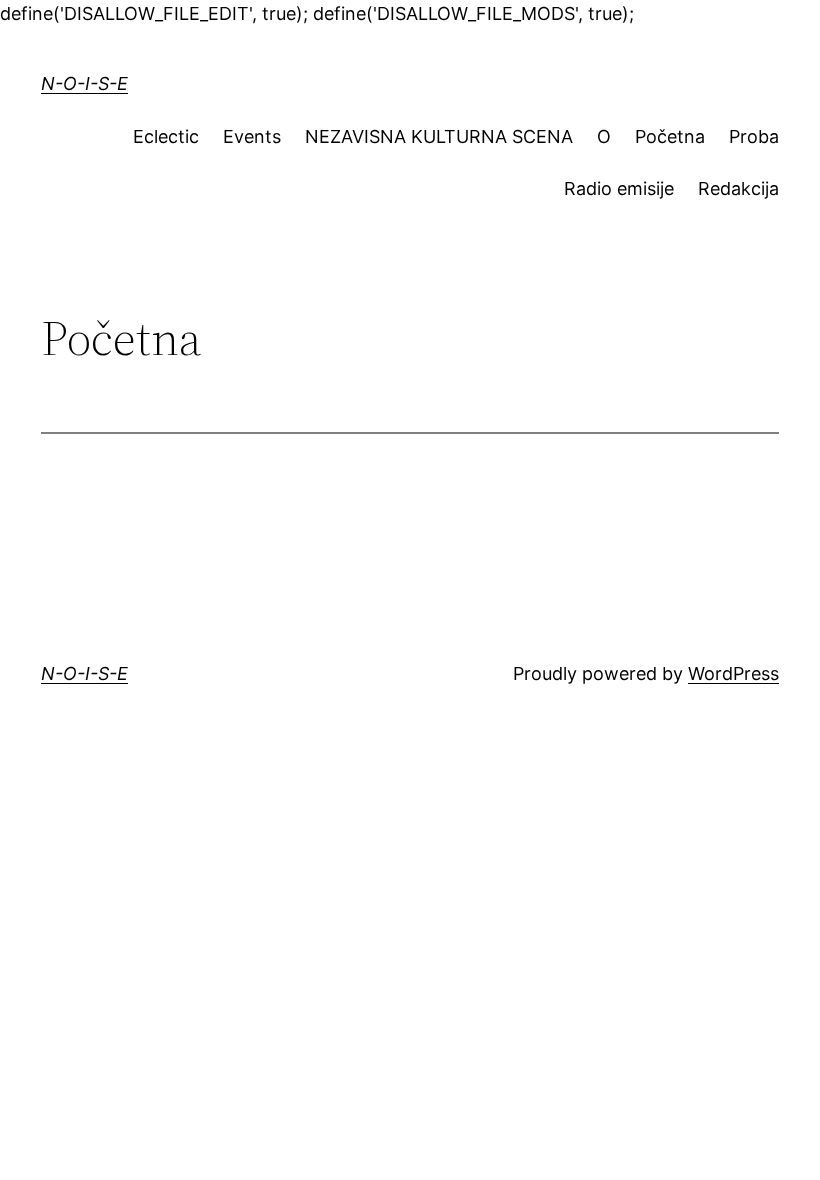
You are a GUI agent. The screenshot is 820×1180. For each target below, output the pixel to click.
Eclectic (166, 136)
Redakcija (738, 188)
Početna (670, 136)
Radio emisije (619, 188)
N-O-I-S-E (84, 83)
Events (252, 136)
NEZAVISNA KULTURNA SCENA (439, 136)
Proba (754, 136)
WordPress (733, 673)
